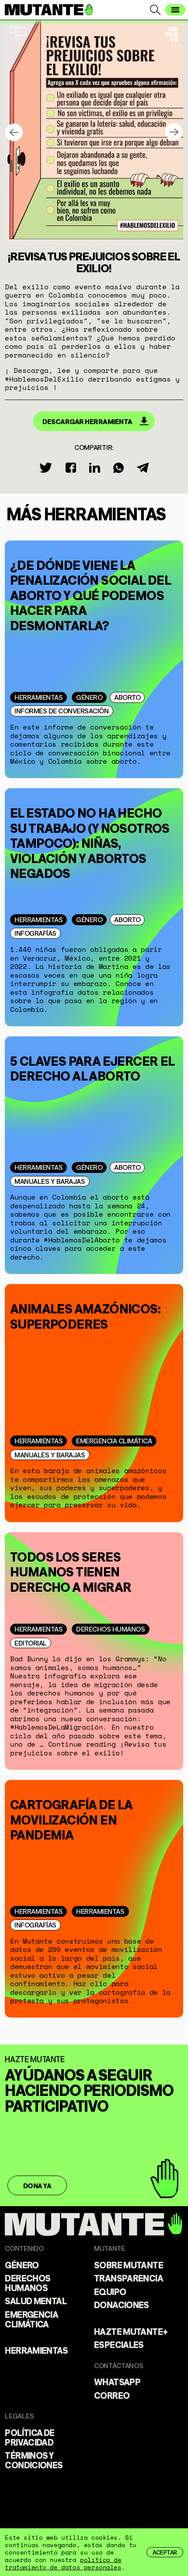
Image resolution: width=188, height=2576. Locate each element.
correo (112, 2395)
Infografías (35, 933)
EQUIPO (110, 2291)
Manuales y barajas (50, 1181)
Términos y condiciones (34, 2460)
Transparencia (129, 2278)
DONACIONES (122, 2304)
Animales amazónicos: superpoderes (85, 1315)
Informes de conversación (61, 710)
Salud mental (36, 2300)
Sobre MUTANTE (129, 2264)
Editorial (31, 1642)
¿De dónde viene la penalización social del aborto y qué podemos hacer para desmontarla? (90, 594)
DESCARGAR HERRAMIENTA (87, 421)
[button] (174, 132)
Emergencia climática (114, 1440)
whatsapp (117, 2381)
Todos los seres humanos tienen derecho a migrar (71, 1570)
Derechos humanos (110, 1628)
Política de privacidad (30, 2437)
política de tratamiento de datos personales (63, 2563)
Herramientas (38, 697)
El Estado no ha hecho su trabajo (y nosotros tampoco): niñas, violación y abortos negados (90, 841)
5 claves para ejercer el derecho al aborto (92, 1067)
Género (89, 697)
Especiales (119, 2344)
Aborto (127, 697)
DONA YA (37, 2185)
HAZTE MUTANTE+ (131, 2331)
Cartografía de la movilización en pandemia (71, 1818)
